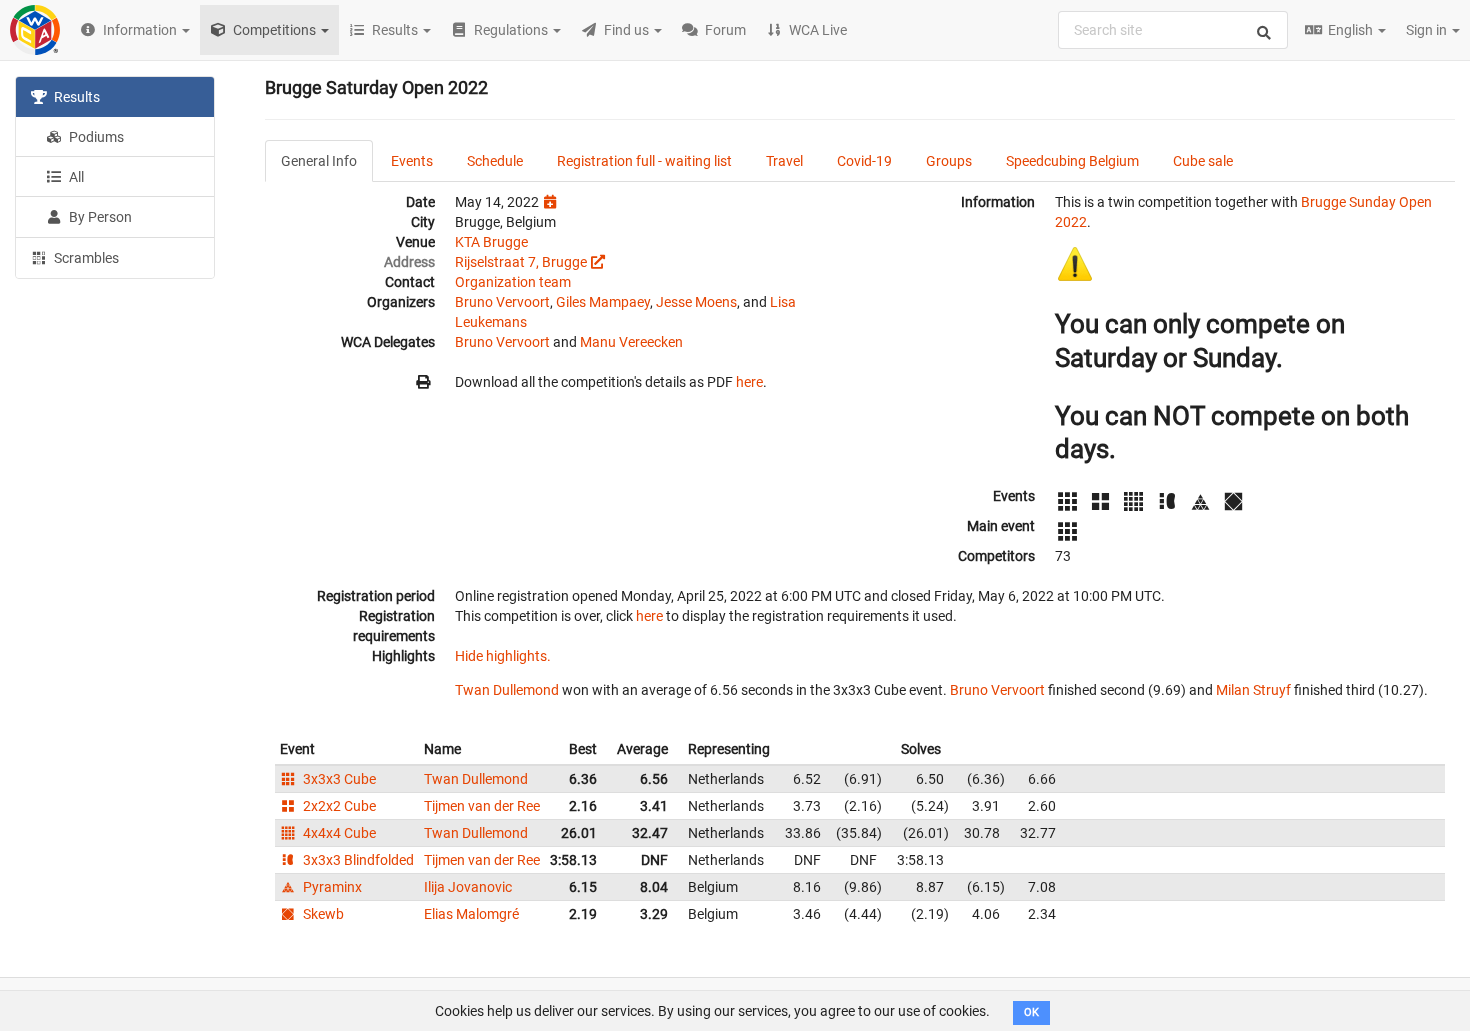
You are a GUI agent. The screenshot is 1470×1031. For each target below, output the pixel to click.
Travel (784, 161)
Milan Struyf (1253, 690)
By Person (99, 217)
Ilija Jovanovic (468, 887)
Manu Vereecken (631, 342)
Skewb (322, 914)
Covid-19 (864, 161)
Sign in (1428, 30)
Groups (949, 161)
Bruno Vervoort (502, 302)
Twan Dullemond (507, 690)
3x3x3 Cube (338, 779)
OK (1031, 1012)
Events (412, 161)
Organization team (513, 282)
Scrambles (85, 258)
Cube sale (1203, 161)
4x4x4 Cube (338, 833)
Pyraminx (331, 887)
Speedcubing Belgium (1072, 161)
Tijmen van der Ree (482, 806)
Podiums (95, 137)
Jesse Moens (696, 302)
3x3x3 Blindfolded (357, 860)
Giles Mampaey (603, 302)
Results (75, 97)
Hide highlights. (503, 656)
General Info (319, 161)
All (75, 177)
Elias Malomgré (471, 914)
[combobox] (1173, 30)
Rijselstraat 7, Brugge (521, 262)
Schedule (495, 161)
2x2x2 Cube (338, 806)
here (749, 382)
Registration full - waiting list (644, 161)
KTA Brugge (491, 242)
